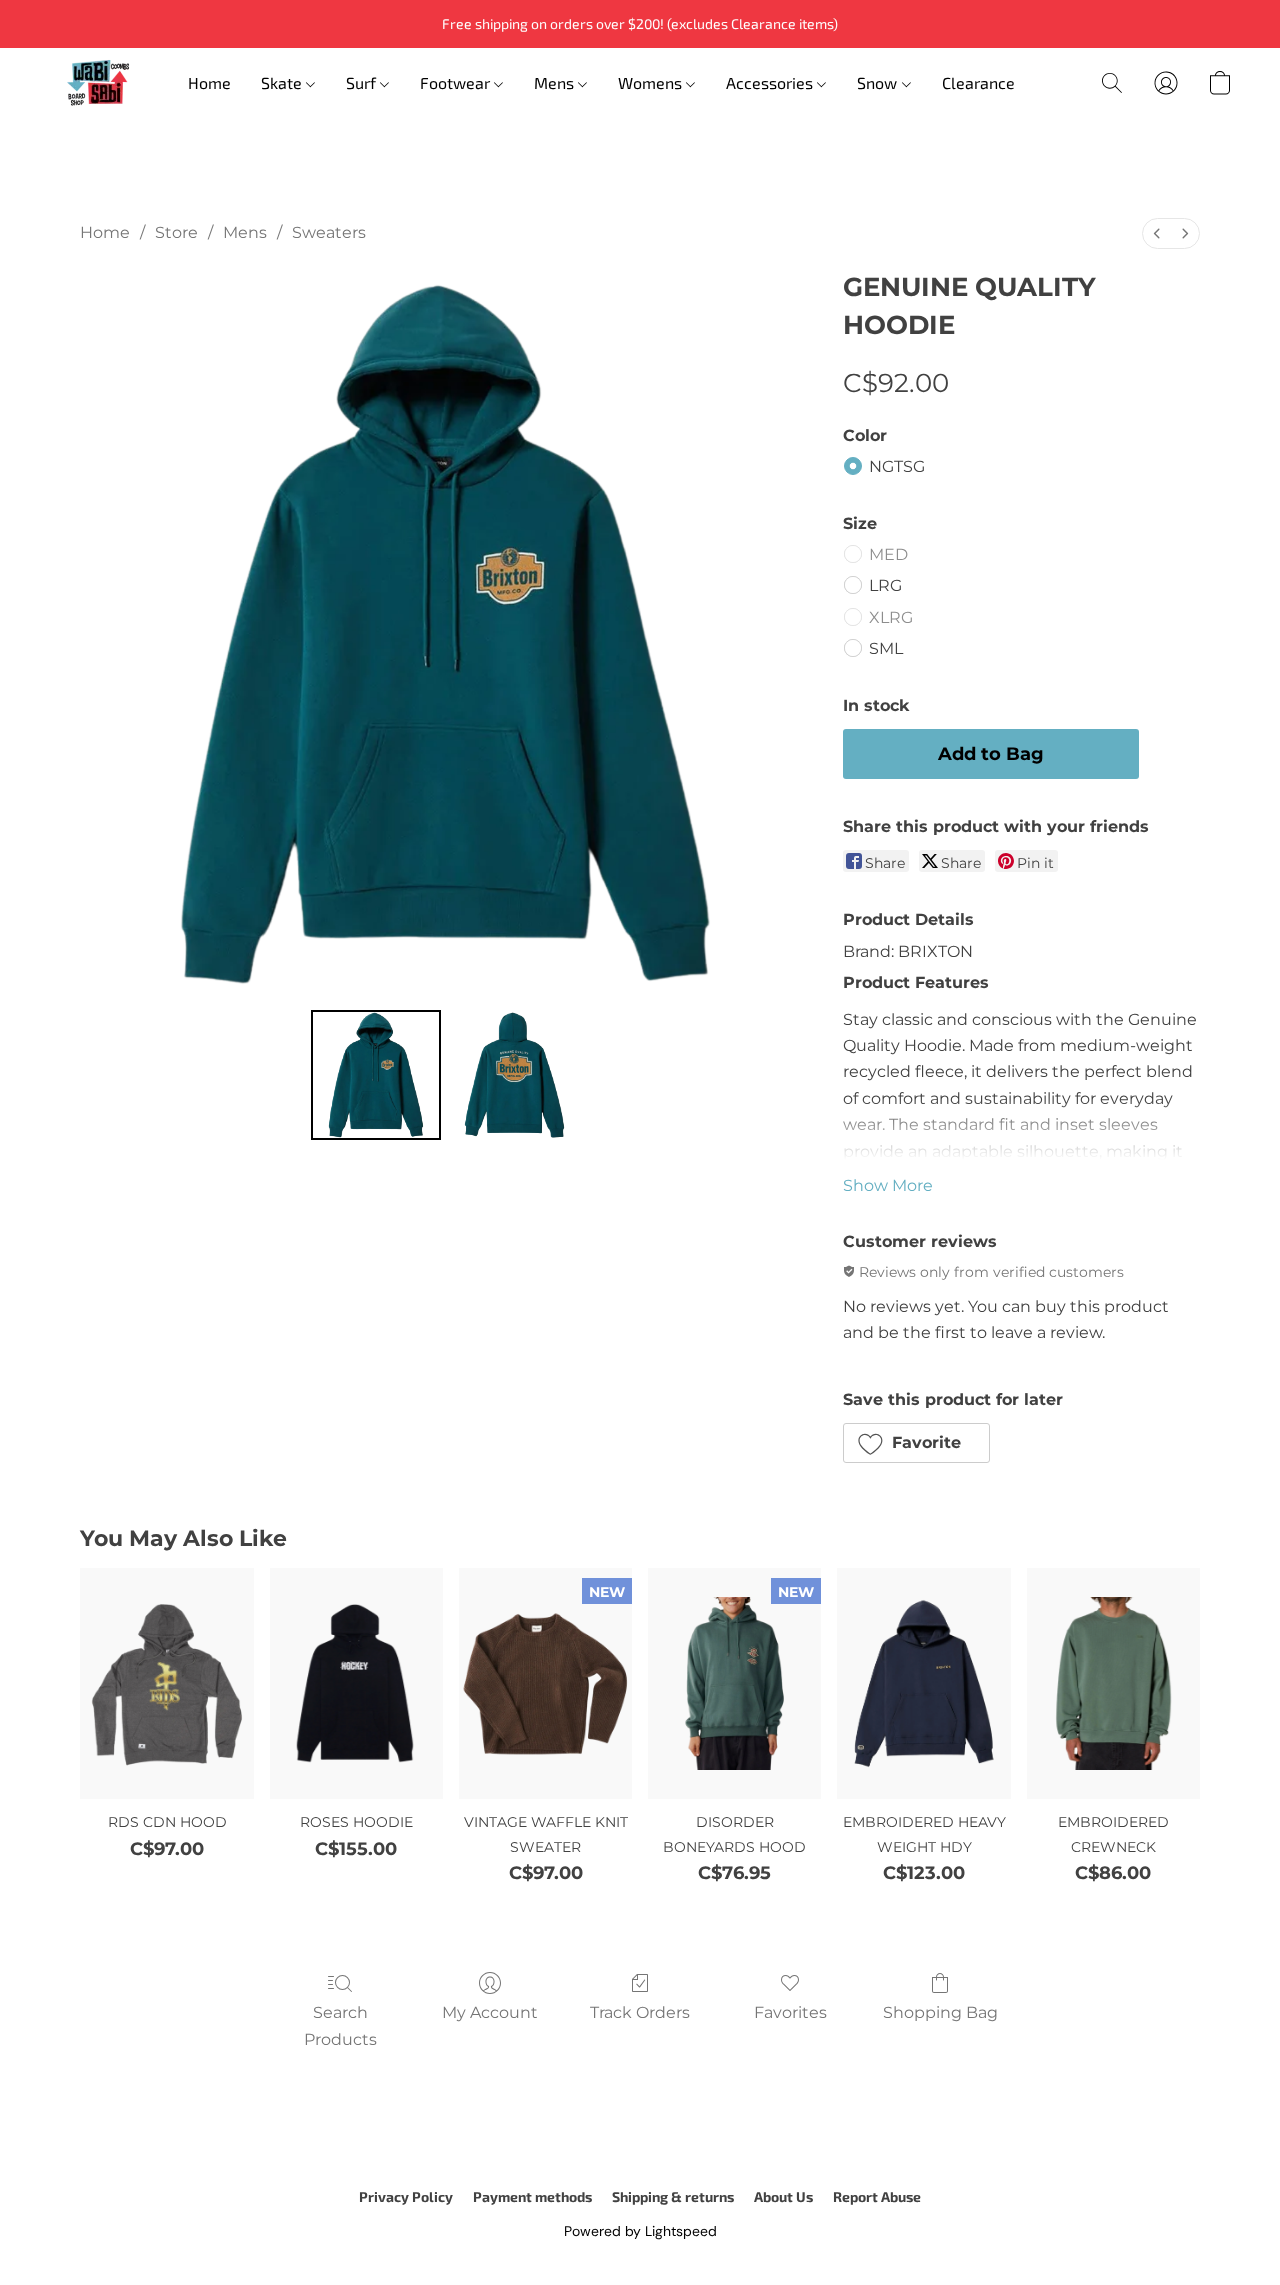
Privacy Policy (406, 2196)
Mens (556, 82)
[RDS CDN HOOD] (166, 1683)
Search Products (340, 2025)
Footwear (457, 82)
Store (176, 232)
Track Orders (640, 2012)
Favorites (790, 2012)
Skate (283, 82)
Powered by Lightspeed (640, 2231)
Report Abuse (877, 2196)
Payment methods (532, 2196)
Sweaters (329, 232)
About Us (783, 2196)
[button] (98, 83)
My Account (490, 2012)
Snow (879, 82)
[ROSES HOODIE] (356, 1683)
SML (886, 648)
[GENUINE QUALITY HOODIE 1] (514, 1075)
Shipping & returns (673, 2196)
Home (209, 82)
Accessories (771, 82)
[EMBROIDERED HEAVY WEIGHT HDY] (923, 1683)
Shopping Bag (940, 2012)
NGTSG (897, 466)
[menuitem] (1157, 233)
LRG (885, 585)
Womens (652, 82)
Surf (363, 82)
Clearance (978, 82)
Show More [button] (888, 1185)
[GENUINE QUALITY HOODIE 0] (376, 1075)
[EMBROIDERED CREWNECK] (1113, 1683)
